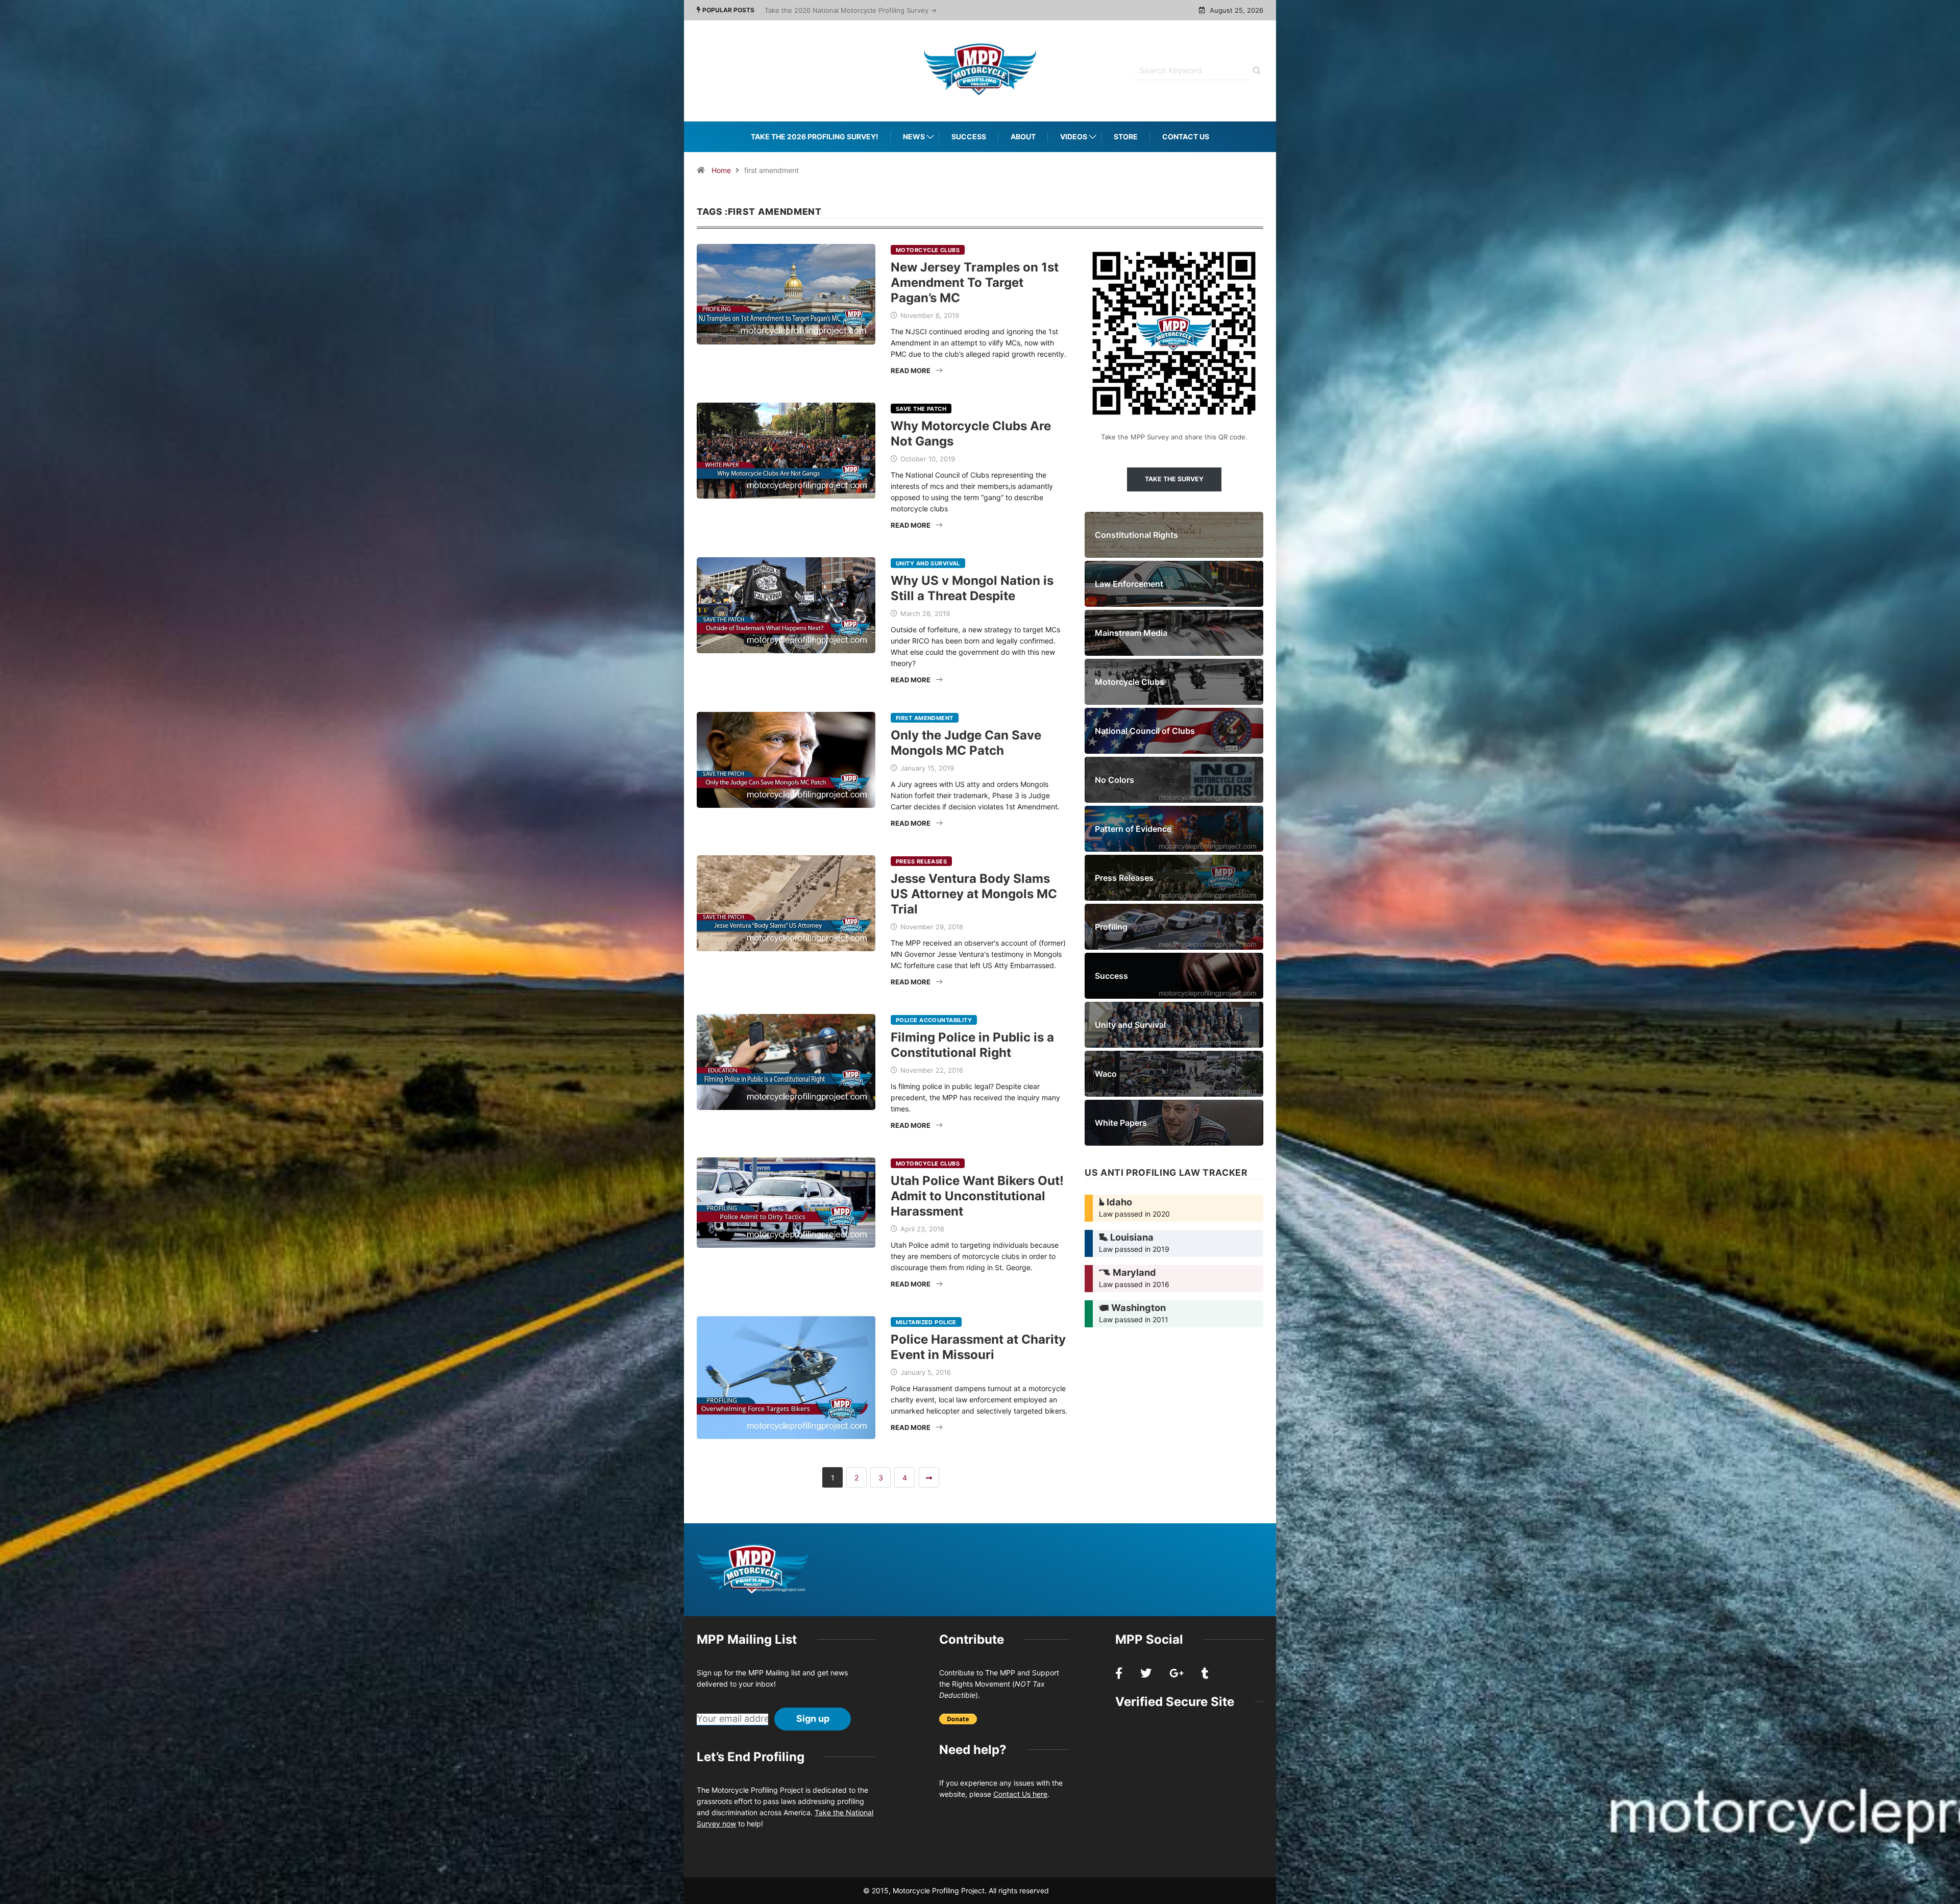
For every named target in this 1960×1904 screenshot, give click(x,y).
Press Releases (921, 861)
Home (721, 170)
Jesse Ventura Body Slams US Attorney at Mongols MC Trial (974, 894)
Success (969, 137)
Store (1126, 137)
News (914, 137)
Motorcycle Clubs (928, 250)
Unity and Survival (928, 563)
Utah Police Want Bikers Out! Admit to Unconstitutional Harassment (977, 1196)
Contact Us (1186, 137)
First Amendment (925, 718)
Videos (1074, 137)
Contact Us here (1020, 1794)
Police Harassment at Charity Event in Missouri (978, 1347)
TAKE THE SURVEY (1174, 479)
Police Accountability (934, 1020)
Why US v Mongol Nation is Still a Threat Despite (972, 588)
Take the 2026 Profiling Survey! (815, 137)
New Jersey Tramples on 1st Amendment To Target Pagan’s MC (975, 282)
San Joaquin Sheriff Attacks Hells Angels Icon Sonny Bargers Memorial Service (890, 10)
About (1023, 137)
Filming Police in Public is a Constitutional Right (972, 1045)
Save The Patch (921, 409)
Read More (911, 370)
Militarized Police (926, 1322)
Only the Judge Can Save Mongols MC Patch (966, 743)
